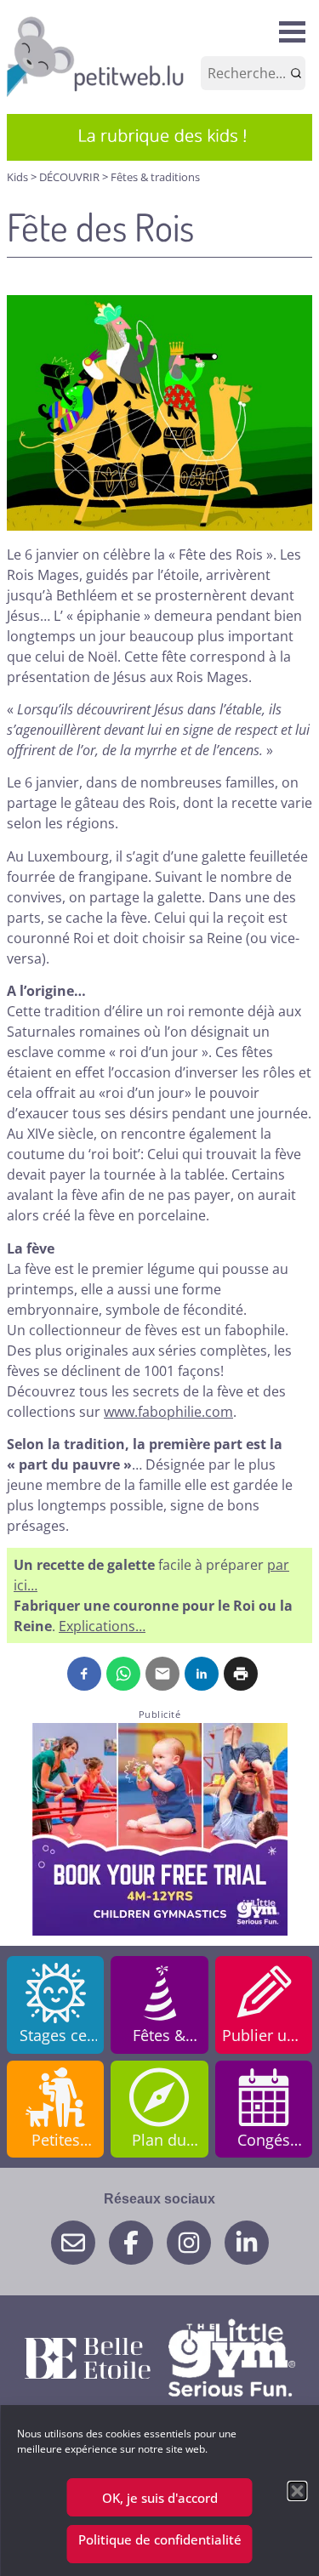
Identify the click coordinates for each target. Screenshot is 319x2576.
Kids (19, 177)
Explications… (102, 1626)
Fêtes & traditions (155, 177)
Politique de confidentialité (160, 2539)
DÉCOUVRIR (71, 177)
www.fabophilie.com (168, 1412)
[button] (297, 2491)
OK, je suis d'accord (160, 2498)
